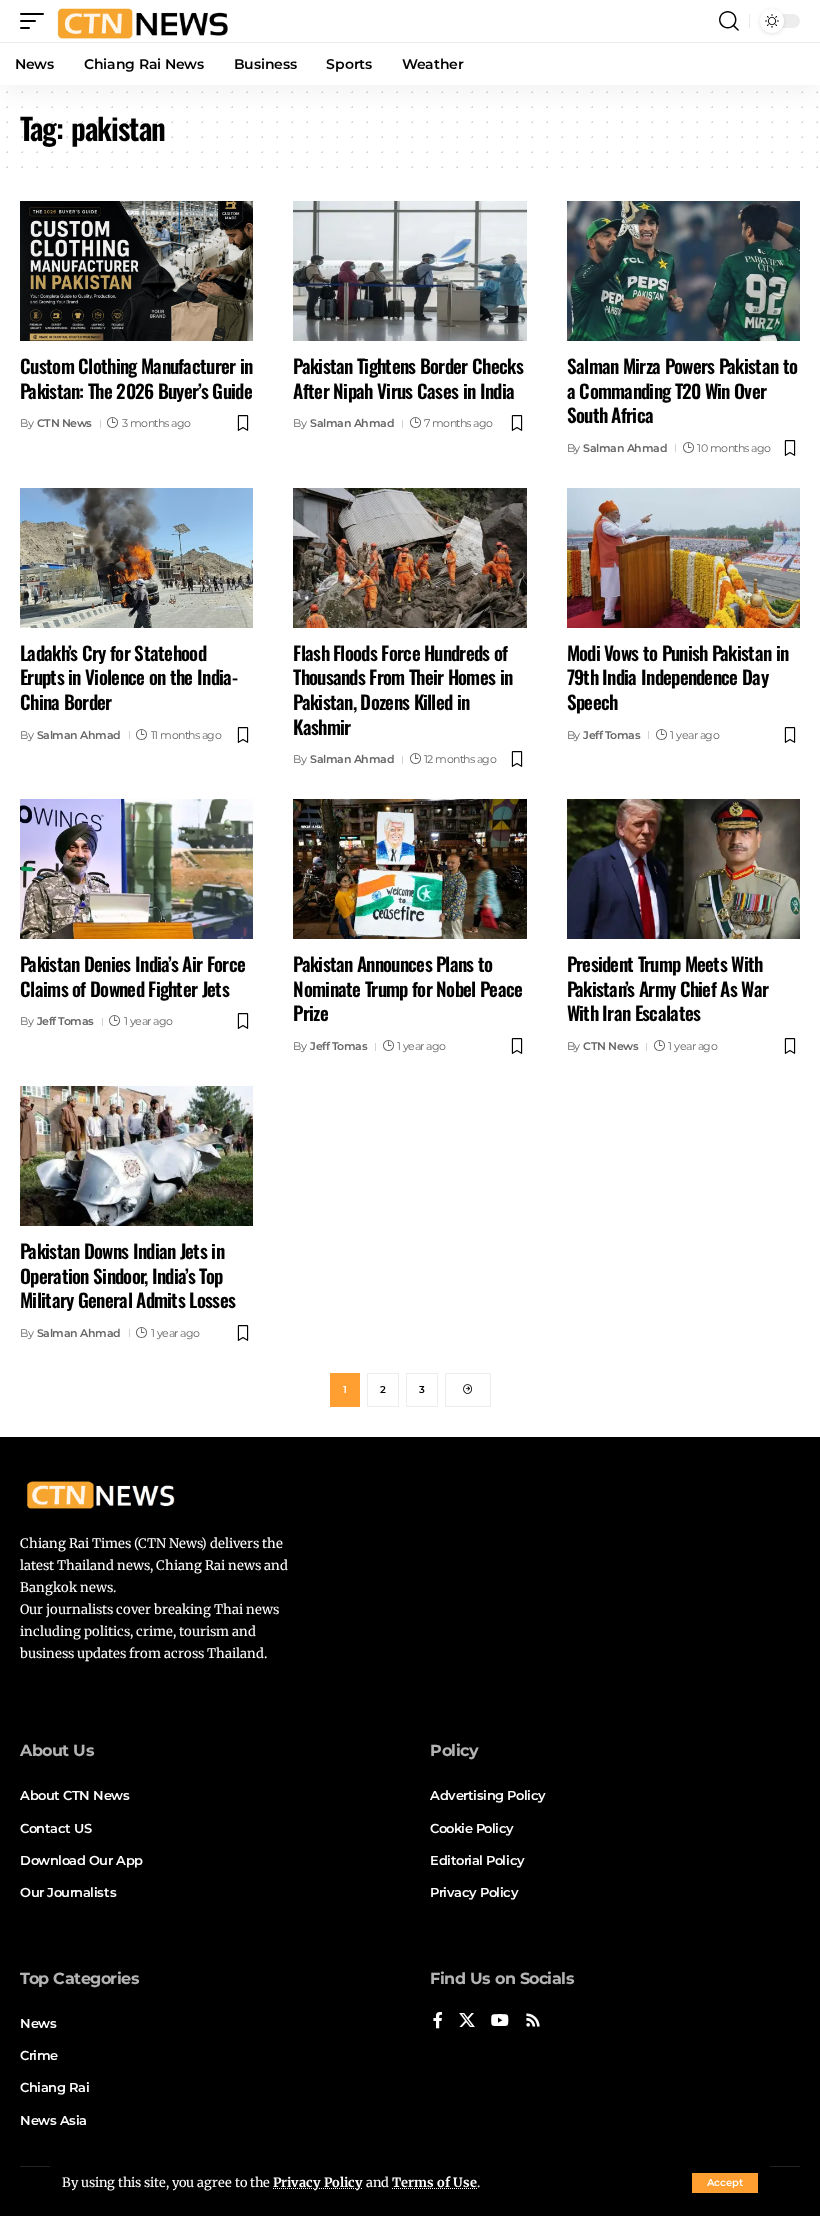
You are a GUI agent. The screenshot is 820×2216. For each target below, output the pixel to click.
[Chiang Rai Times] (142, 21)
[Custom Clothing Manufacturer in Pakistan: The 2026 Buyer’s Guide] (136, 271)
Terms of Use (434, 2182)
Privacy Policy (318, 2182)
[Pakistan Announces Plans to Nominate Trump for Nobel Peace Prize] (409, 869)
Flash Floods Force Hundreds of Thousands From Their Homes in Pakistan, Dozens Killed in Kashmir (402, 689)
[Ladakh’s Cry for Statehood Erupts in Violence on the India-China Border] (136, 558)
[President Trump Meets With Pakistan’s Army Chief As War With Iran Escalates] (683, 869)
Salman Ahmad (352, 423)
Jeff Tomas (611, 735)
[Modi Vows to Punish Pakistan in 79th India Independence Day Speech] (683, 558)
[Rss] (533, 2021)
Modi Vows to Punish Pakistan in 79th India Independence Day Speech (678, 676)
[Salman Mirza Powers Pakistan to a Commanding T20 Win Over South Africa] (683, 271)
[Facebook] (438, 2021)
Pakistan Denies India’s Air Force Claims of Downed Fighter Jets (132, 975)
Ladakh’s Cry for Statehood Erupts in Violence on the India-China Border (128, 676)
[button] (725, 2183)
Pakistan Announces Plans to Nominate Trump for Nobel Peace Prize (407, 987)
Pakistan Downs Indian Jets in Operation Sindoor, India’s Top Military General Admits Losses (127, 1274)
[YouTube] (500, 2021)
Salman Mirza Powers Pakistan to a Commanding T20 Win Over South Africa (682, 389)
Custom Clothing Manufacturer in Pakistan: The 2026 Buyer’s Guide (136, 377)
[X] (467, 2021)
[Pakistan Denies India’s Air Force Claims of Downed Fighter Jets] (136, 869)
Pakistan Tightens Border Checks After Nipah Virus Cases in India (408, 377)
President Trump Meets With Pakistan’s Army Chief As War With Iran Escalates (668, 987)
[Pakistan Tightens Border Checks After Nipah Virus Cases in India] (409, 271)
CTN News (64, 423)
